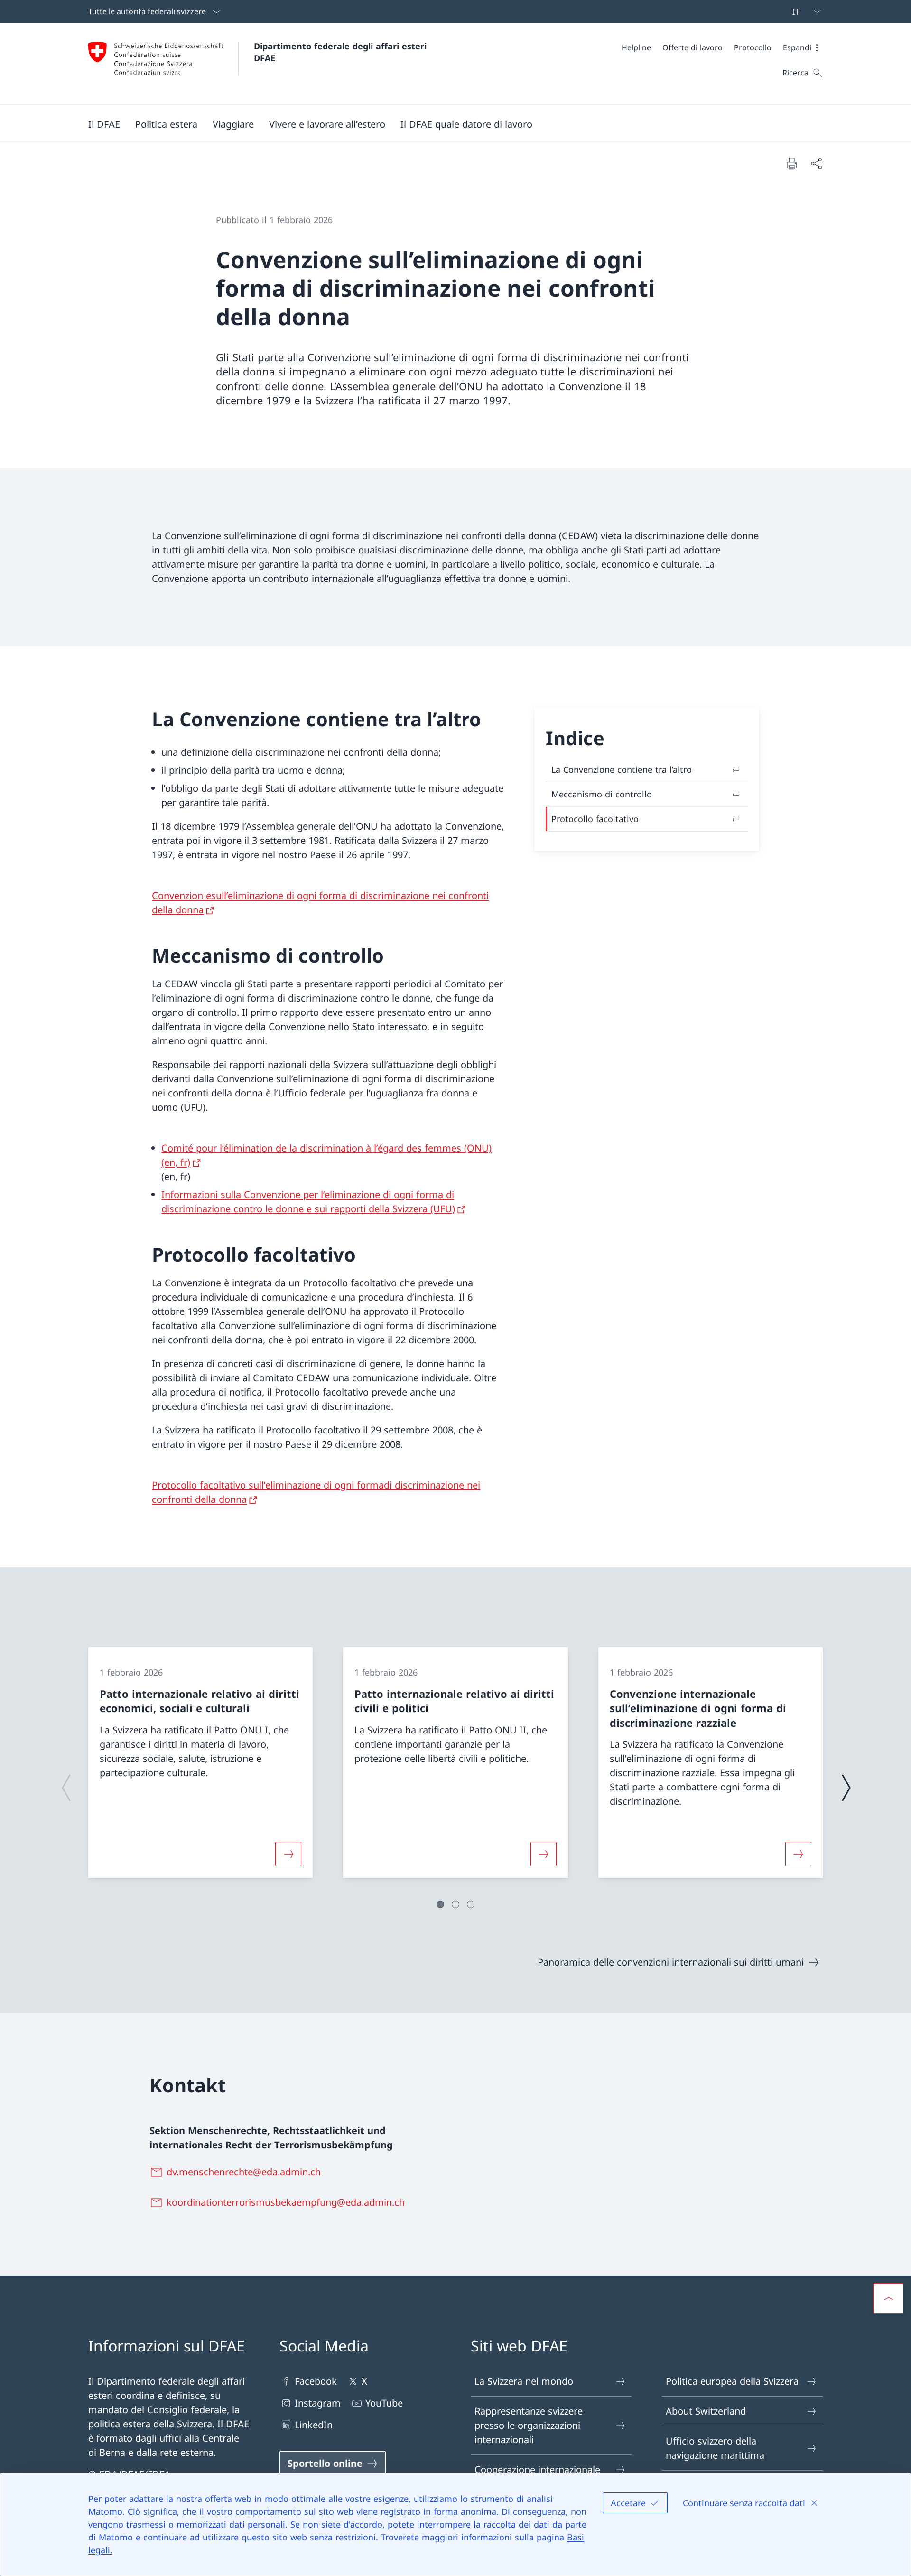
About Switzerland (706, 2411)
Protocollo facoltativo (595, 819)
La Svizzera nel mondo (524, 2381)
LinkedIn (314, 2425)
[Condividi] (816, 163)
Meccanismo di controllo (602, 794)
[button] (803, 47)
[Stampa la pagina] (791, 163)
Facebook (316, 2381)
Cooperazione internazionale (537, 2469)
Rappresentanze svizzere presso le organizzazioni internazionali (529, 2425)
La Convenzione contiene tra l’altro (622, 769)
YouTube (384, 2403)
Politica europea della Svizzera (732, 2381)
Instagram (318, 2403)
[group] (200, 1762)
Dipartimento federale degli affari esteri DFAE (342, 52)
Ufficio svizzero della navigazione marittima (715, 2448)
